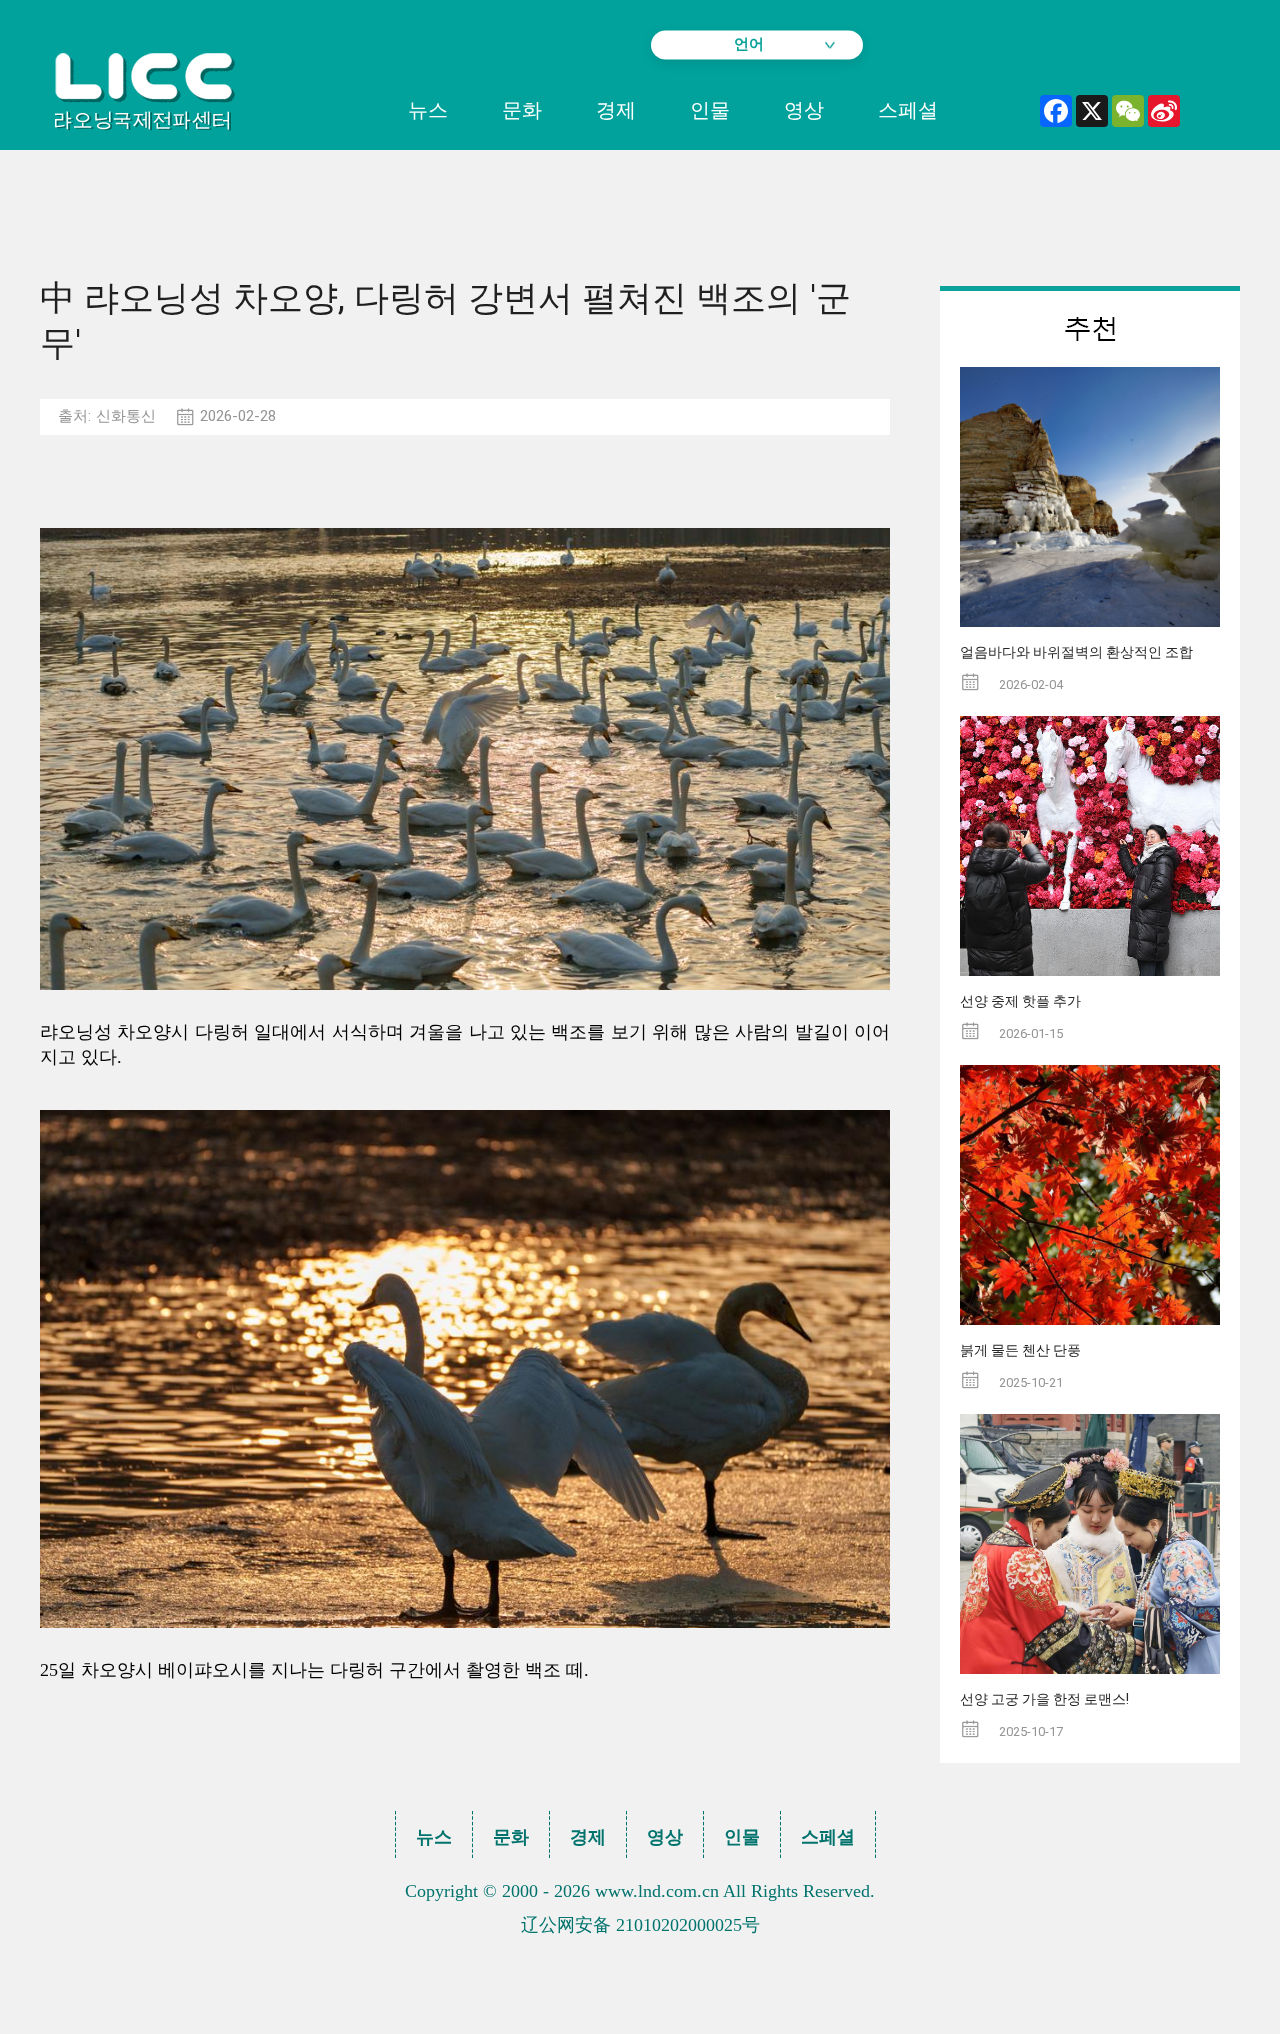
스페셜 (908, 110)
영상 (804, 110)
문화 (522, 110)
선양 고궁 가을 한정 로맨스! (1044, 1699)
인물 (710, 110)
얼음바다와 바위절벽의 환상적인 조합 (1076, 652)
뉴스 (428, 110)
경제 (616, 110)
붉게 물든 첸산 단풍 (1020, 1350)
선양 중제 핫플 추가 (1020, 1001)
